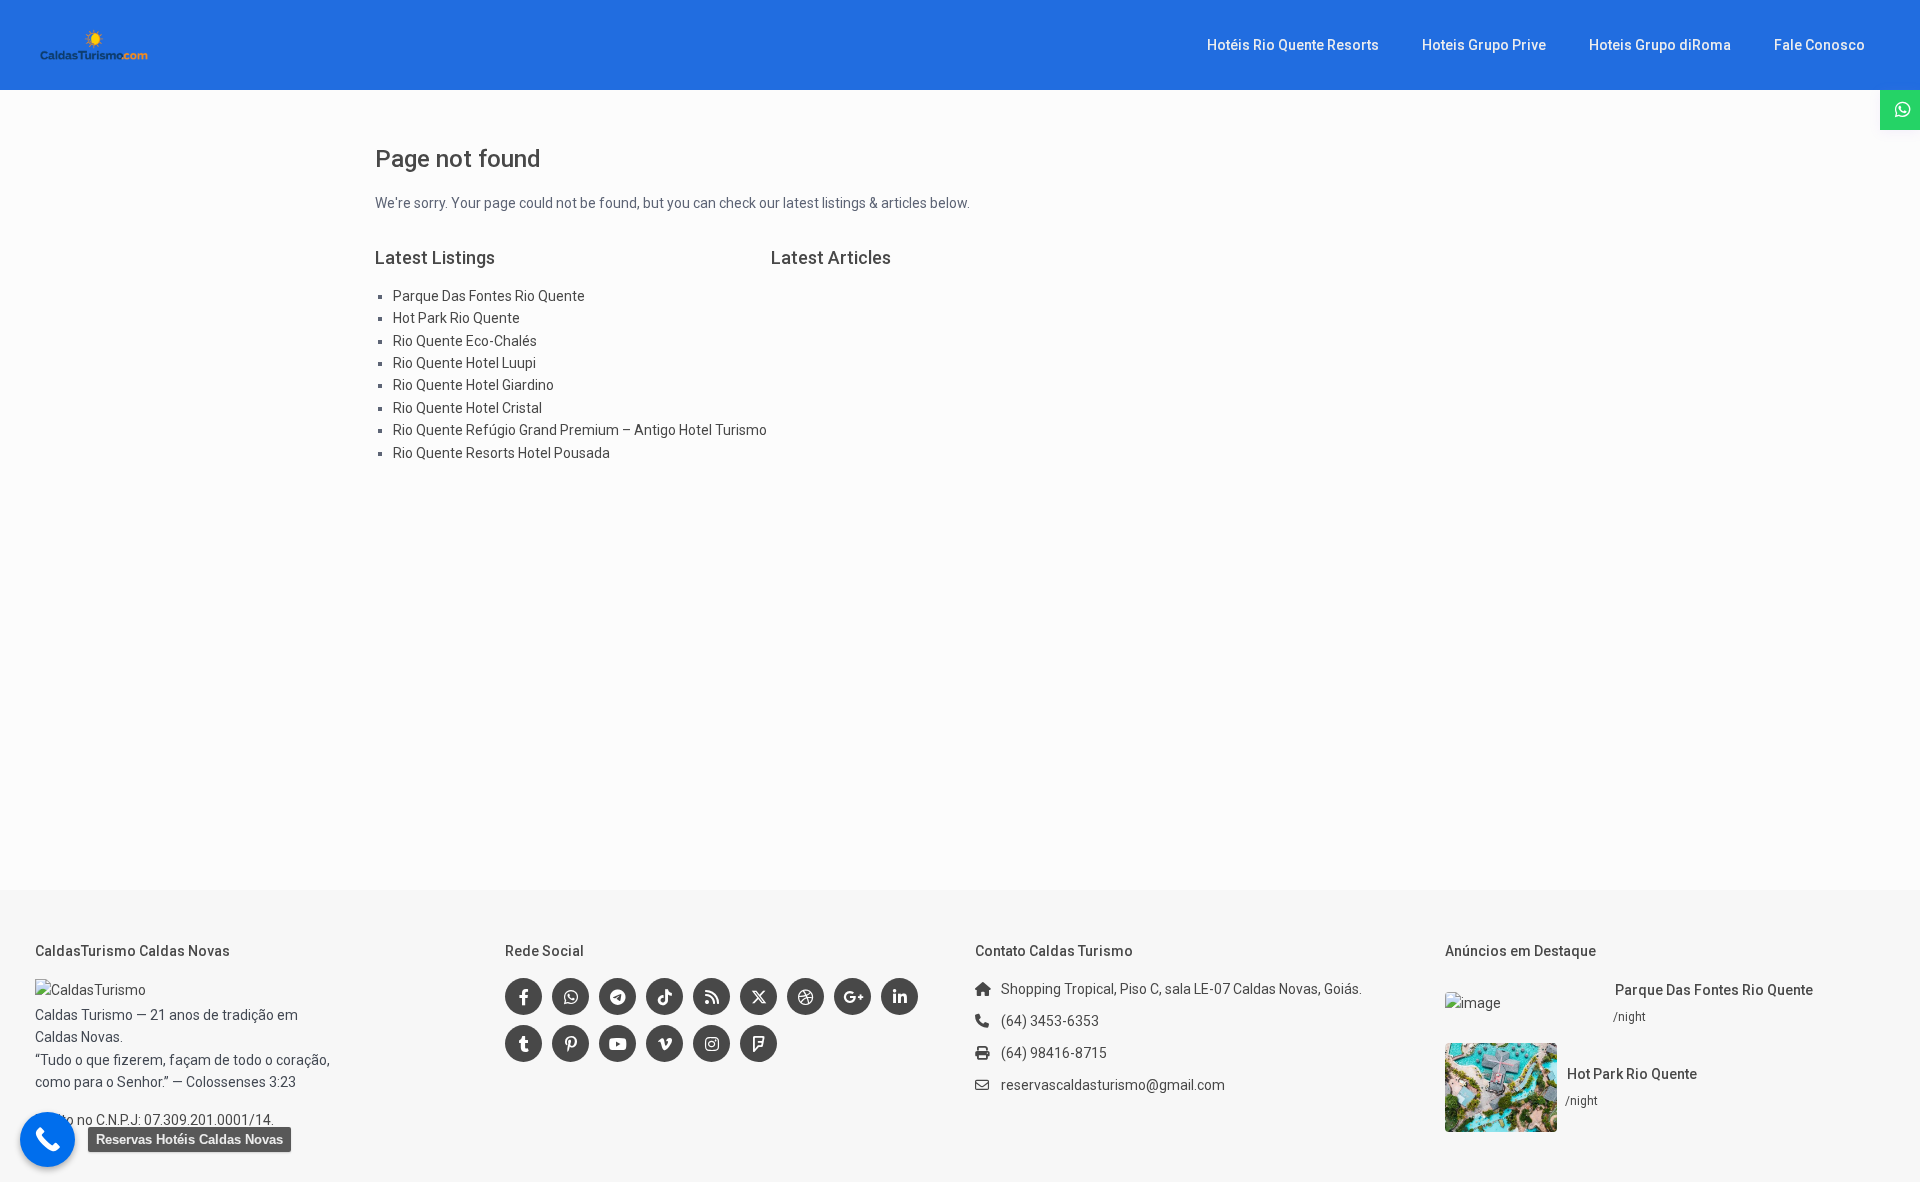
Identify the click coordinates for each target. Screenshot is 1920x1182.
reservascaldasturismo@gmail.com (1113, 1085)
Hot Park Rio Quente (456, 318)
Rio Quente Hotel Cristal (467, 408)
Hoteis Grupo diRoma (1660, 45)
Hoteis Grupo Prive (1484, 45)
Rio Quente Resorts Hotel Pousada (501, 453)
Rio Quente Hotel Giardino (473, 385)
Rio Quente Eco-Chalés (465, 341)
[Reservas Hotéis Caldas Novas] (47, 1139)
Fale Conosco (1819, 45)
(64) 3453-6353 (1050, 1021)
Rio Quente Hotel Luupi (464, 363)
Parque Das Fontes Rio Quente (489, 296)
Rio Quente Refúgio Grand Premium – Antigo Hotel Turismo (580, 430)
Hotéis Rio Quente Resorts (1293, 45)
